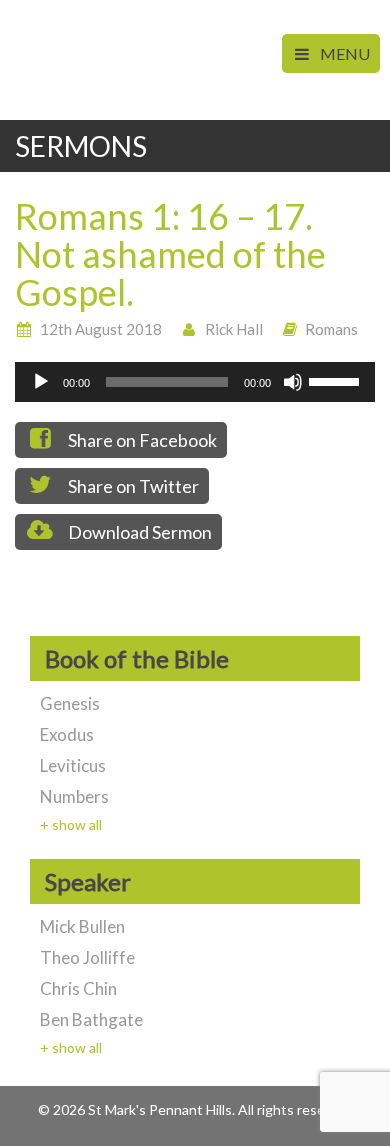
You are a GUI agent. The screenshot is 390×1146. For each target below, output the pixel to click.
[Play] (41, 382)
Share (141, 440)
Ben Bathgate (91, 1019)
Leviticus (73, 765)
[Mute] (293, 382)
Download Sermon (138, 532)
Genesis (70, 703)
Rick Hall (234, 329)
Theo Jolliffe (87, 957)
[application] (195, 382)
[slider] (337, 380)
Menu (343, 53)
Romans (331, 329)
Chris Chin (78, 988)
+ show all (71, 824)
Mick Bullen (82, 926)
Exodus (67, 734)
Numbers (74, 796)
